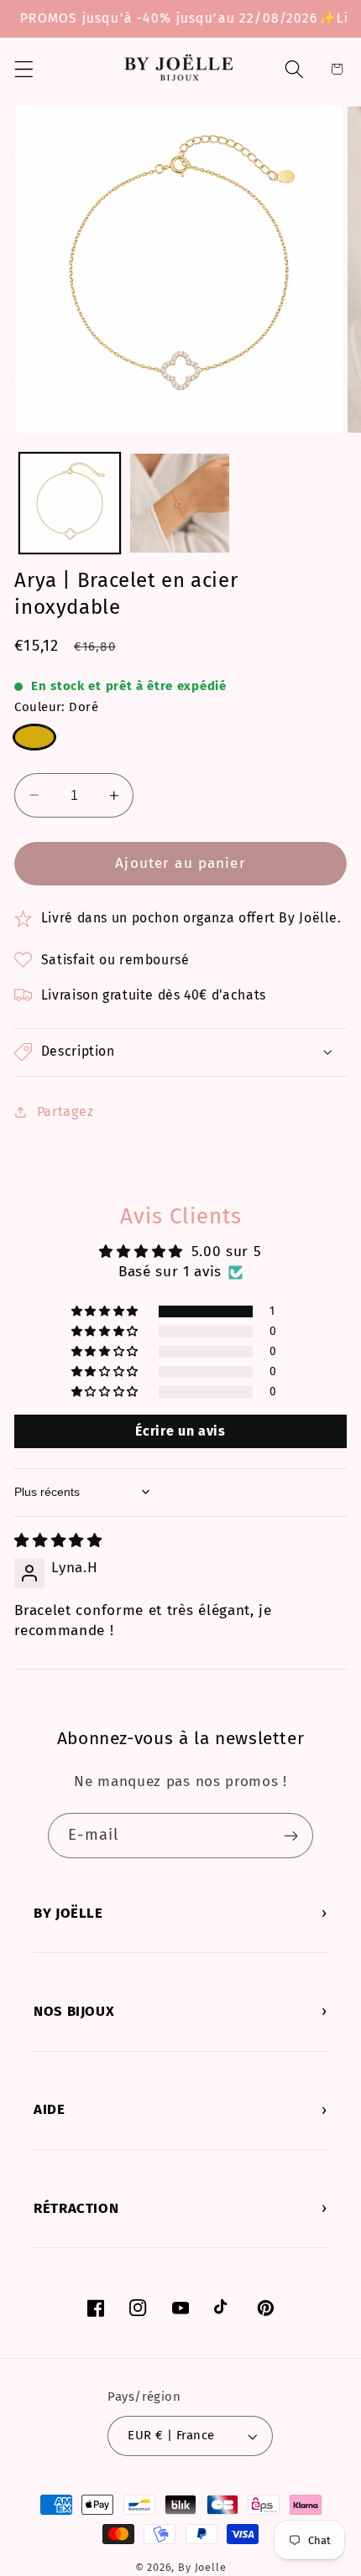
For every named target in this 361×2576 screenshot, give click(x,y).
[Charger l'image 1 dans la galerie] (70, 503)
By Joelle (202, 2567)
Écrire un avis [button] (180, 1431)
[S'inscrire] (291, 1836)
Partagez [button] (65, 1111)
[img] (58, 1541)
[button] (24, 69)
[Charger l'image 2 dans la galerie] (180, 503)
